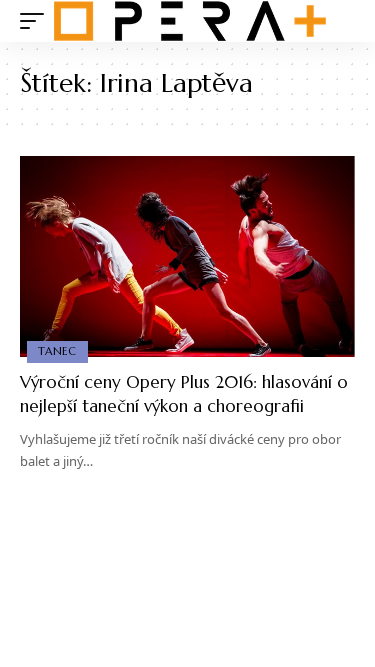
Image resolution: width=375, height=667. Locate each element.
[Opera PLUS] (190, 21)
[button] (37, 21)
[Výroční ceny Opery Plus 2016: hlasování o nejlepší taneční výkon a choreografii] (187, 256)
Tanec (57, 351)
